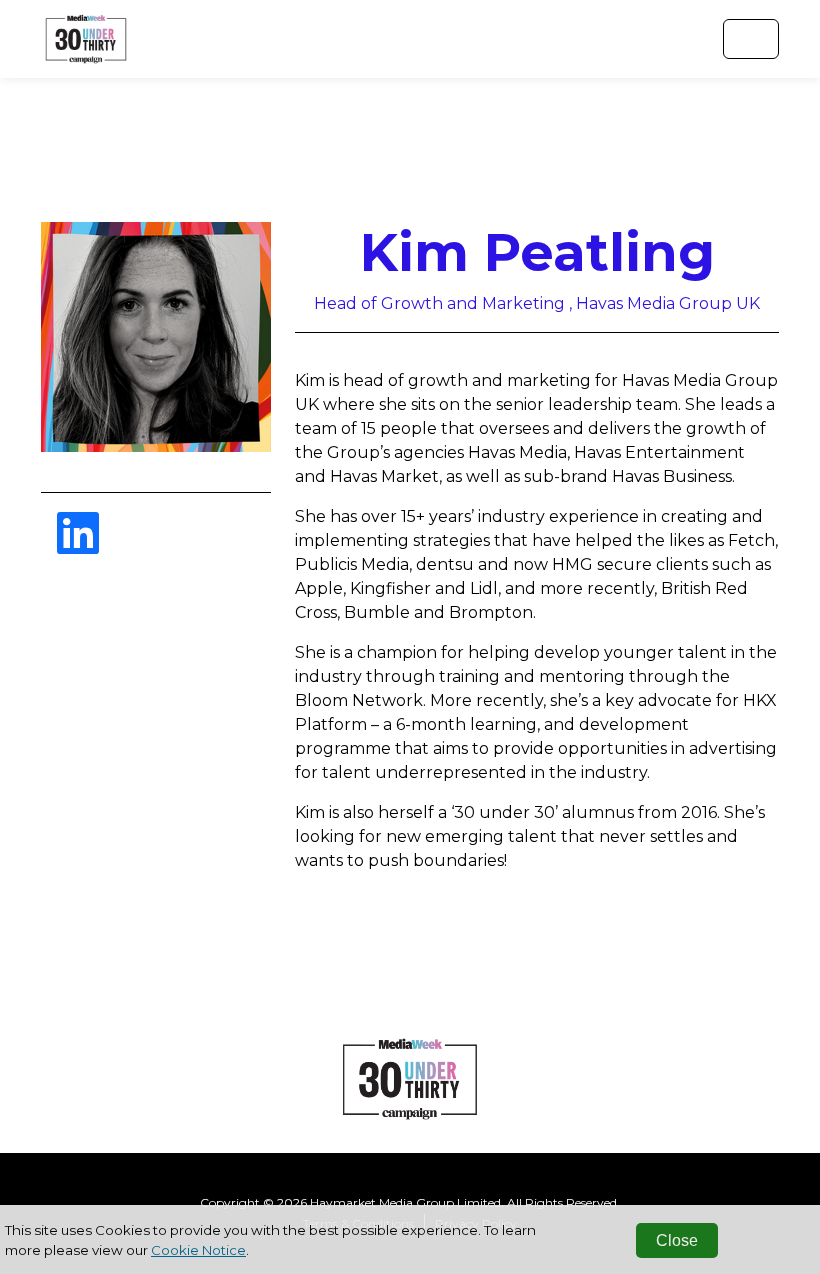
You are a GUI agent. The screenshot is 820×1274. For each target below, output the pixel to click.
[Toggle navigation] (751, 39)
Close (677, 1240)
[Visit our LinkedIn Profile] (78, 545)
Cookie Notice (198, 1250)
